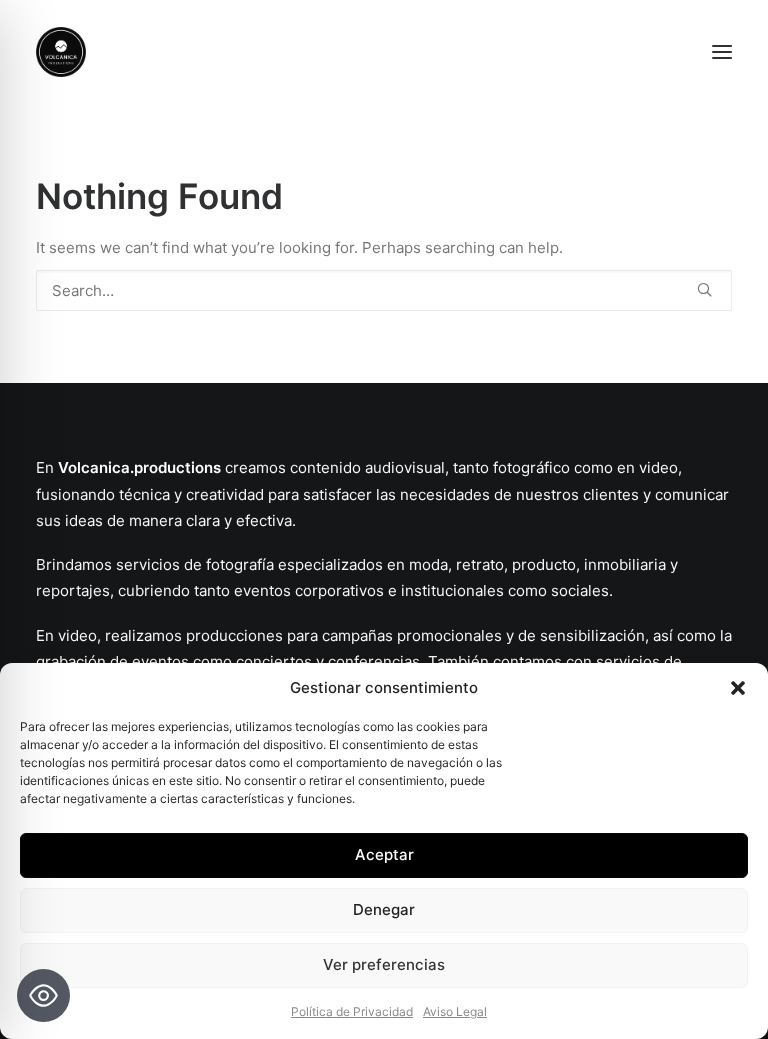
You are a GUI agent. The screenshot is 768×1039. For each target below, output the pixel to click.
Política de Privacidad (352, 1011)
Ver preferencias (384, 964)
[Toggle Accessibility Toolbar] (43, 995)
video (658, 467)
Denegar (384, 909)
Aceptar (384, 854)
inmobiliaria (625, 564)
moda (426, 564)
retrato (480, 564)
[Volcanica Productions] (384, 52)
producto (544, 564)
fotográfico (531, 467)
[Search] (384, 290)
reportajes (73, 590)
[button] (738, 688)
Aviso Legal (455, 1011)
